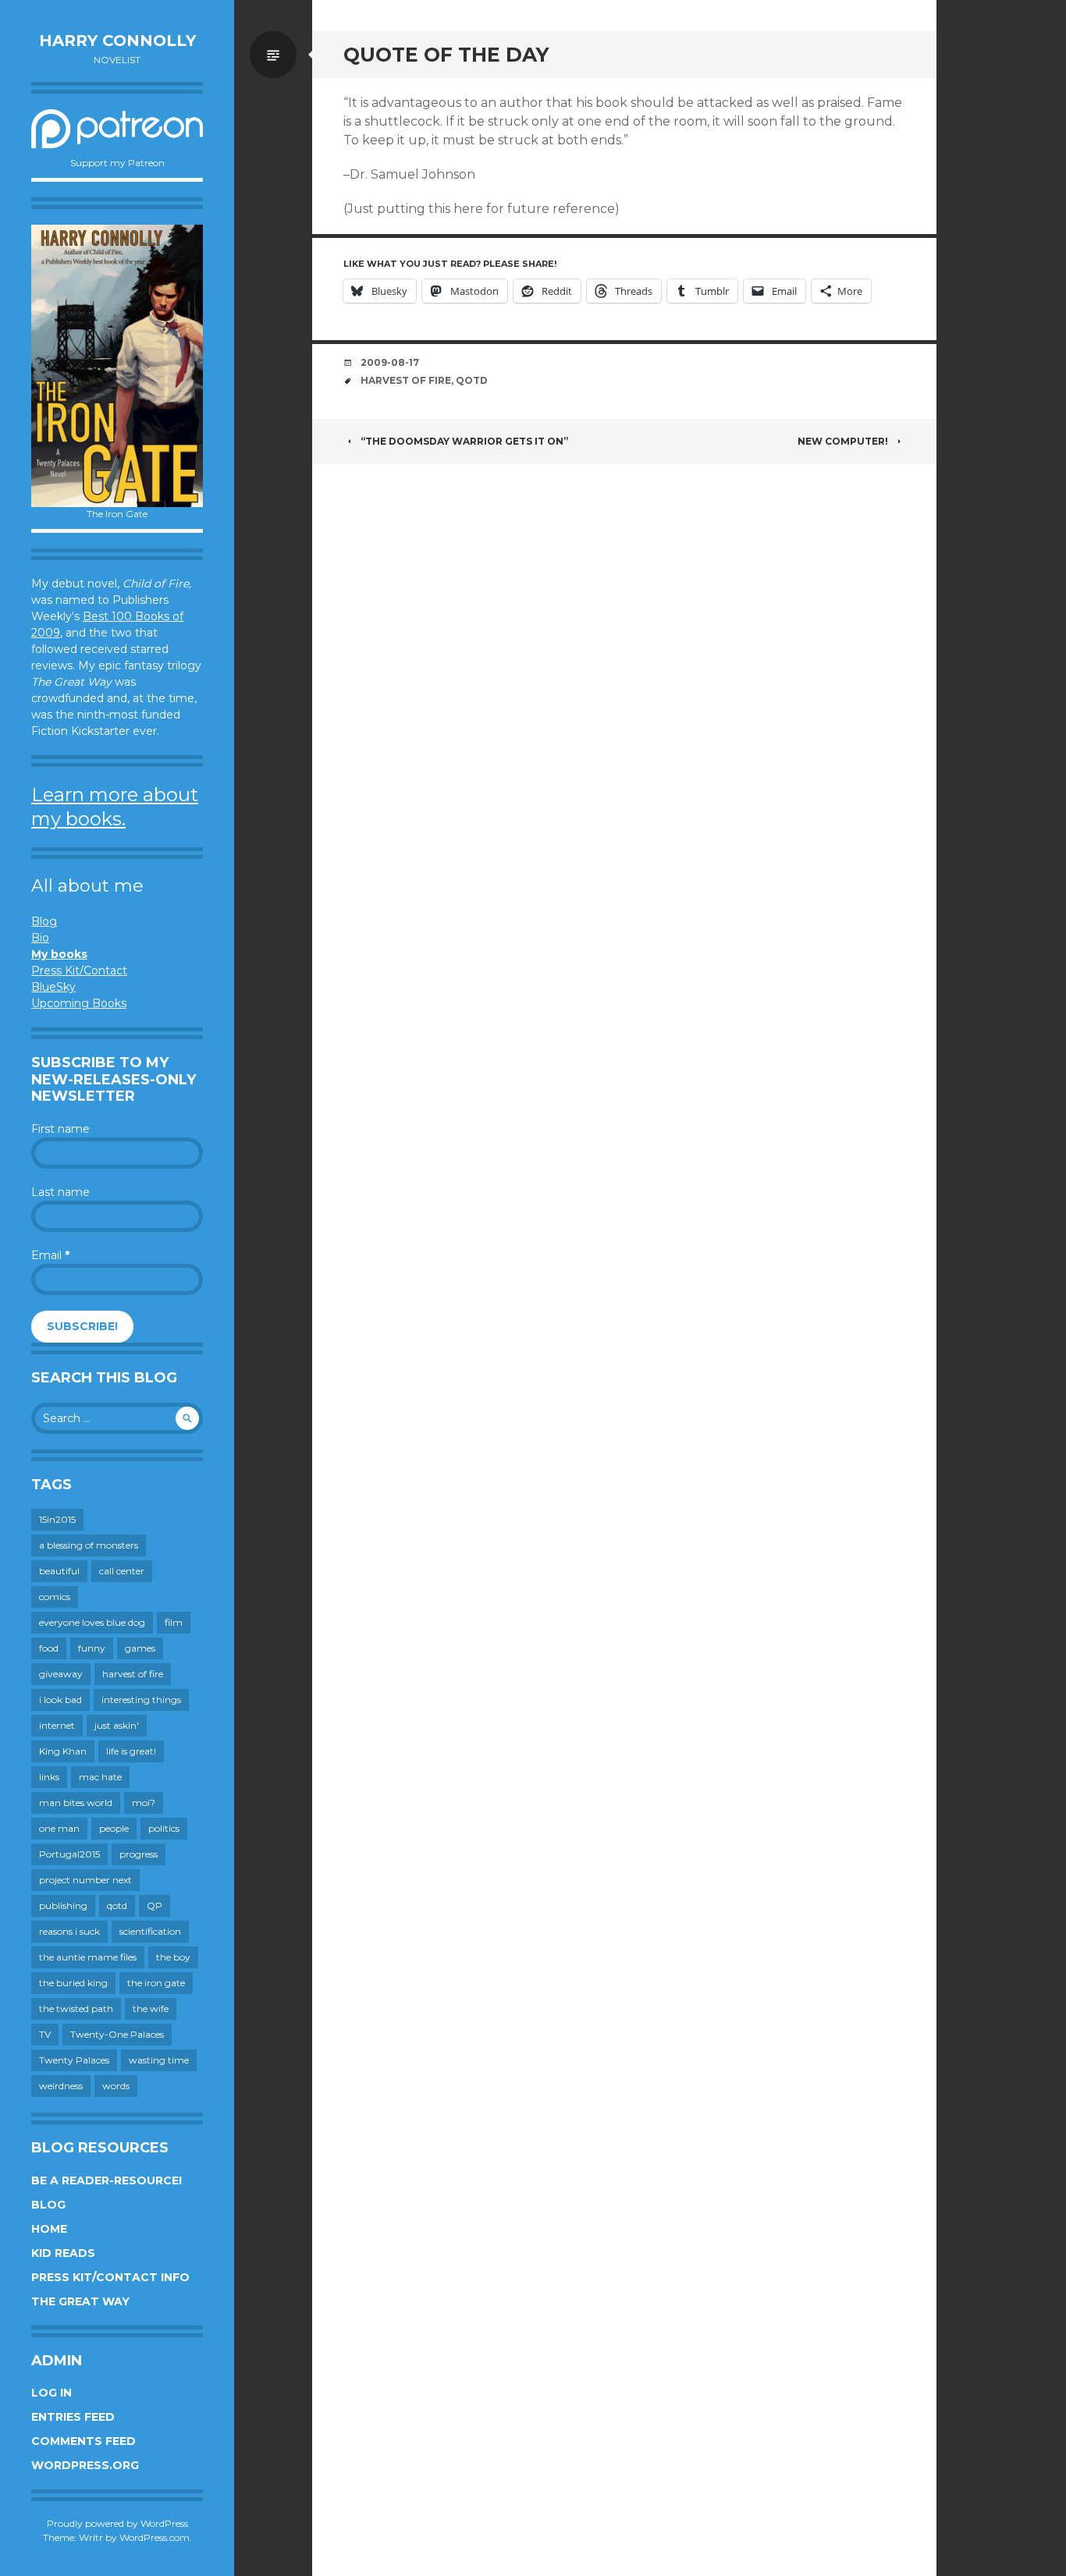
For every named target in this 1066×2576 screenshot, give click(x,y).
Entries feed (73, 2417)
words (116, 2086)
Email (50, 1255)
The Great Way (80, 2301)
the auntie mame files (88, 1957)
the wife (151, 2008)
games (140, 1648)
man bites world (76, 1802)
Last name (60, 1192)
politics (164, 1828)
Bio (40, 938)
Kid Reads (63, 2253)
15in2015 (57, 1519)
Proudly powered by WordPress (117, 2523)
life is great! (131, 1751)
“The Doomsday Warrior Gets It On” (464, 441)
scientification (150, 1931)
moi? (144, 1802)
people (114, 1828)
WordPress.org (85, 2465)
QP (155, 1905)
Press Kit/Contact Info (110, 2277)
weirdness (61, 2086)
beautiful (59, 1571)
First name (60, 1129)
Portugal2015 (69, 1854)
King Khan (63, 1751)
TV (45, 2034)
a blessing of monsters (89, 1545)
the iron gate (156, 1983)
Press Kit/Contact (79, 970)
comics (55, 1597)
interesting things (141, 1700)
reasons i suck (69, 1931)
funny (92, 1648)
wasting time (159, 2060)
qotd (117, 1905)
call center (122, 1571)
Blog (44, 921)
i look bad (60, 1700)
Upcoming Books (79, 1003)
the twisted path (76, 2008)
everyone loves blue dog (92, 1622)
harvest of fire (133, 1674)
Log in (52, 2393)
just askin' (117, 1725)
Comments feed (84, 2441)
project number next (85, 1880)
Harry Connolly (117, 41)
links (49, 1777)
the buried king (73, 1983)
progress (139, 1854)
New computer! (843, 441)
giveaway (61, 1674)
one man (59, 1828)
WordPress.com (155, 2537)
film (174, 1622)
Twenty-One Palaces (117, 2034)
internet (57, 1725)
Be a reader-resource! (107, 2180)
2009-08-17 (390, 362)
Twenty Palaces (74, 2060)
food (49, 1648)
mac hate (100, 1777)
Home (49, 2229)
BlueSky (53, 987)
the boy (173, 1957)
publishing (63, 1905)
